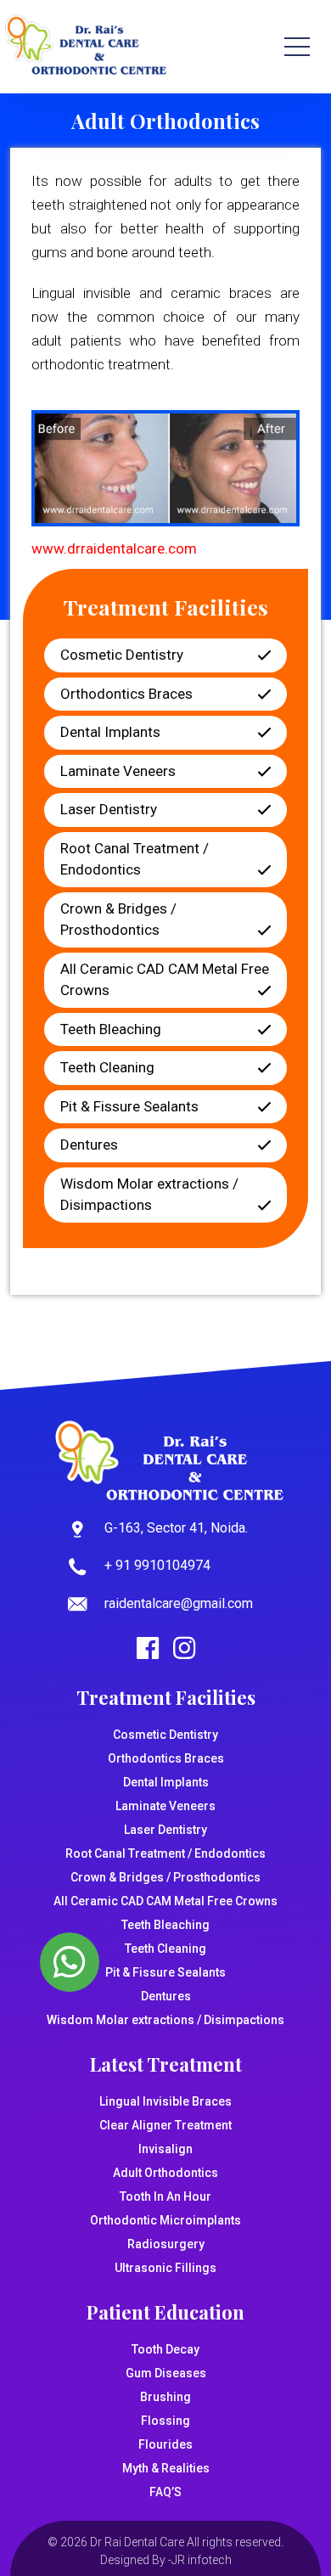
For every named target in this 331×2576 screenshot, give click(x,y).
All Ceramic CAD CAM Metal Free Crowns (165, 980)
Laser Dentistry (109, 809)
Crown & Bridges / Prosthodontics (118, 920)
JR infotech (202, 2560)
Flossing (165, 2421)
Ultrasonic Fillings (165, 2268)
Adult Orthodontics (165, 2173)
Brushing (165, 2397)
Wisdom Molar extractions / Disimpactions (149, 1195)
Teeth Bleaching (111, 1029)
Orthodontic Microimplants (165, 2220)
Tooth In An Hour (165, 2196)
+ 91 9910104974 (157, 1565)
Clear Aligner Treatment (165, 2125)
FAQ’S (165, 2492)
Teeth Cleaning (107, 1067)
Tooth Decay (165, 2349)
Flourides (165, 2444)
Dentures (89, 1145)
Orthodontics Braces (126, 694)
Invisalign (165, 2149)
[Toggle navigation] (297, 47)
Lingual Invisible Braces (165, 2101)
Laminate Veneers (118, 771)
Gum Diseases (166, 2373)
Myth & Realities (166, 2468)
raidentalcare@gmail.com (179, 1603)
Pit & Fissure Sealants (129, 1106)
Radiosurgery (166, 2244)
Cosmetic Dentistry (122, 655)
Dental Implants (110, 732)
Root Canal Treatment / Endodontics (135, 859)
